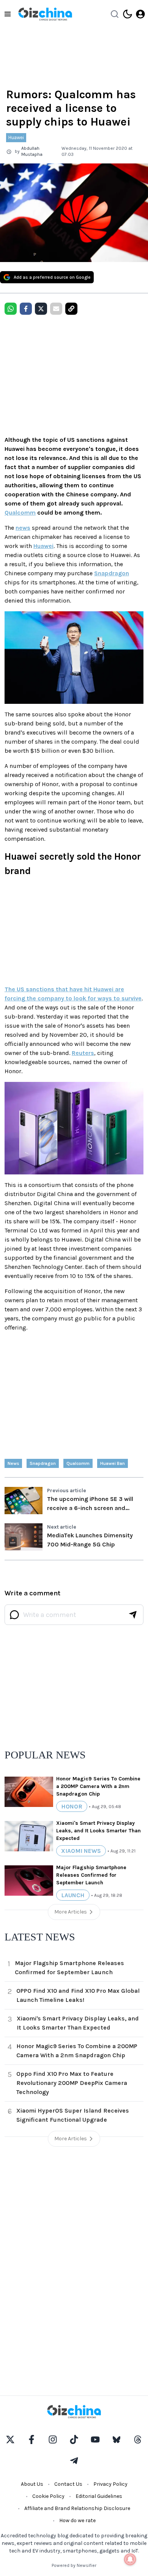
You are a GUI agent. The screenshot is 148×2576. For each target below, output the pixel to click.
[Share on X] (41, 309)
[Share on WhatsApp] (11, 309)
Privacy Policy (110, 2484)
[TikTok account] (74, 2439)
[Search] (115, 14)
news (23, 528)
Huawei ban (113, 1463)
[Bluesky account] (117, 2439)
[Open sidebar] (8, 14)
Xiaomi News (81, 1851)
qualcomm (78, 1463)
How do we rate (77, 2520)
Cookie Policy (48, 2496)
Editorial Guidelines (99, 2496)
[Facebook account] (31, 2439)
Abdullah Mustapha (32, 151)
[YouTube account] (95, 2439)
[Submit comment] (133, 1615)
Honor (72, 1806)
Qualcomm (20, 513)
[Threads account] (138, 2439)
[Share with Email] (56, 309)
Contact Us (68, 2484)
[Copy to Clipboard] (71, 309)
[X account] (10, 2439)
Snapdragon (112, 573)
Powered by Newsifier (74, 2565)
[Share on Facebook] (26, 309)
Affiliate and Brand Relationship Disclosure (77, 2508)
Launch (73, 1895)
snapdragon (43, 1463)
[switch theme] (128, 14)
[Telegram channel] (74, 2461)
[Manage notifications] (130, 2559)
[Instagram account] (53, 2439)
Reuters (83, 1053)
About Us (32, 2484)
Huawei (16, 137)
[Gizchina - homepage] (45, 14)
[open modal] (140, 14)
